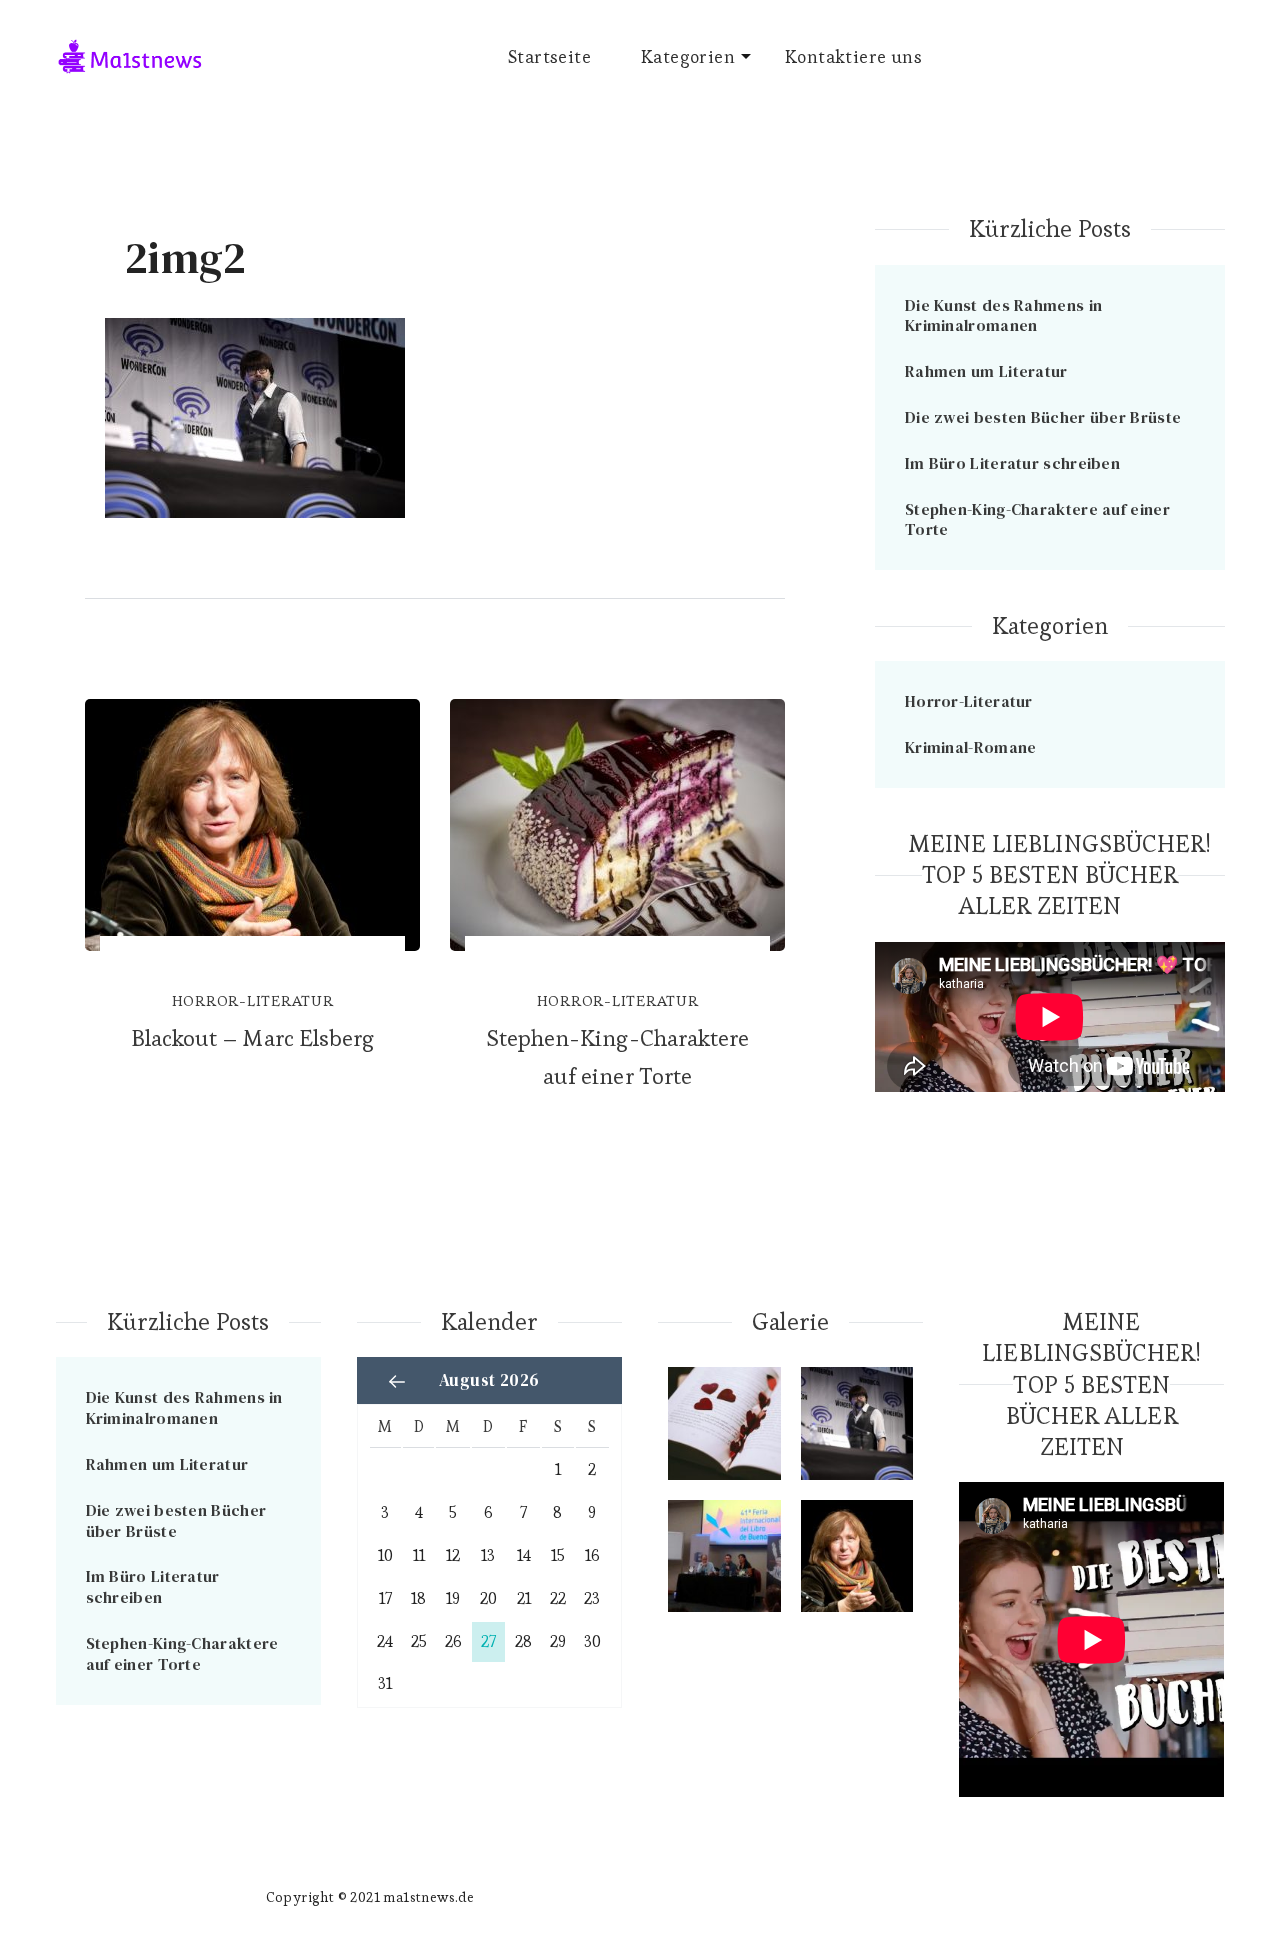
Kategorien (688, 56)
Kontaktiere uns (853, 56)
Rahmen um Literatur (986, 371)
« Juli (397, 1381)
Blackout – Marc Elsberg (252, 1038)
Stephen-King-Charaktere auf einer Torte (617, 1057)
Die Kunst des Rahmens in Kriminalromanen (1003, 315)
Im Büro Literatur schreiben (1012, 463)
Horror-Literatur (253, 1000)
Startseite (549, 56)
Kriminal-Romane (971, 747)
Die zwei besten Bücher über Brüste (1043, 417)
